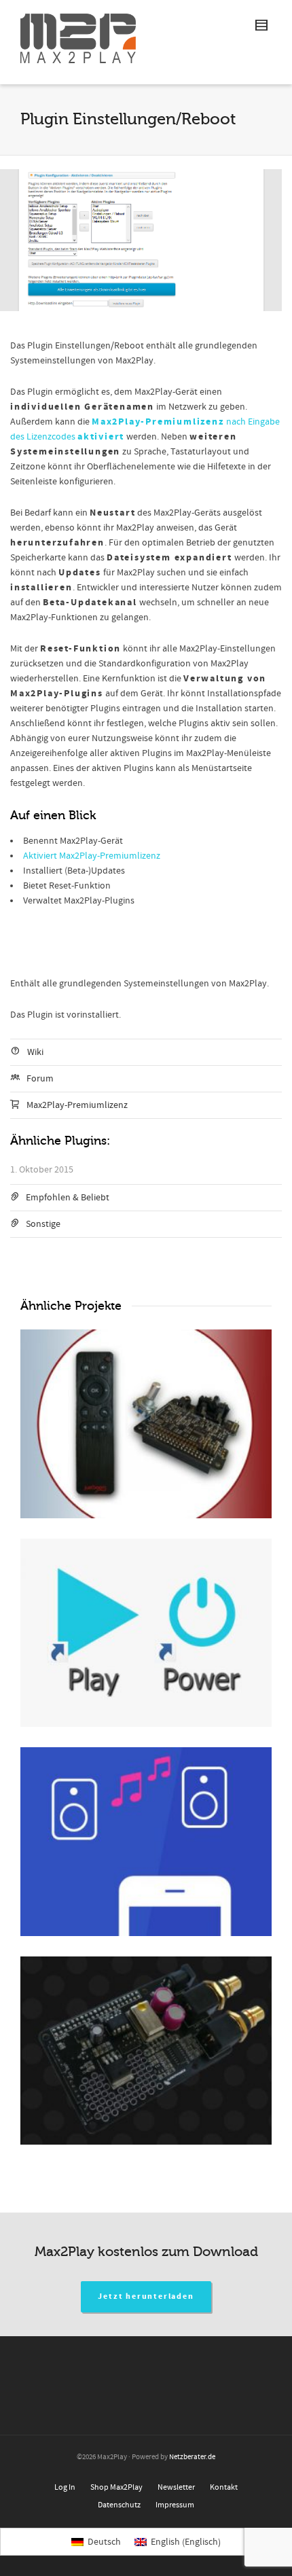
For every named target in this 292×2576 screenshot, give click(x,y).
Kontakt (224, 2487)
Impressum (175, 2505)
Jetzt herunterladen (146, 2296)
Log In (65, 2487)
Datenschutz (119, 2505)
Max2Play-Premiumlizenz (77, 1105)
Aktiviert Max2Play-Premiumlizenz (92, 856)
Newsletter (176, 2487)
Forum (40, 1079)
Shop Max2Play (116, 2487)
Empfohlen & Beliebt (68, 1198)
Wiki (35, 1052)
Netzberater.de (192, 2457)
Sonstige (43, 1224)
